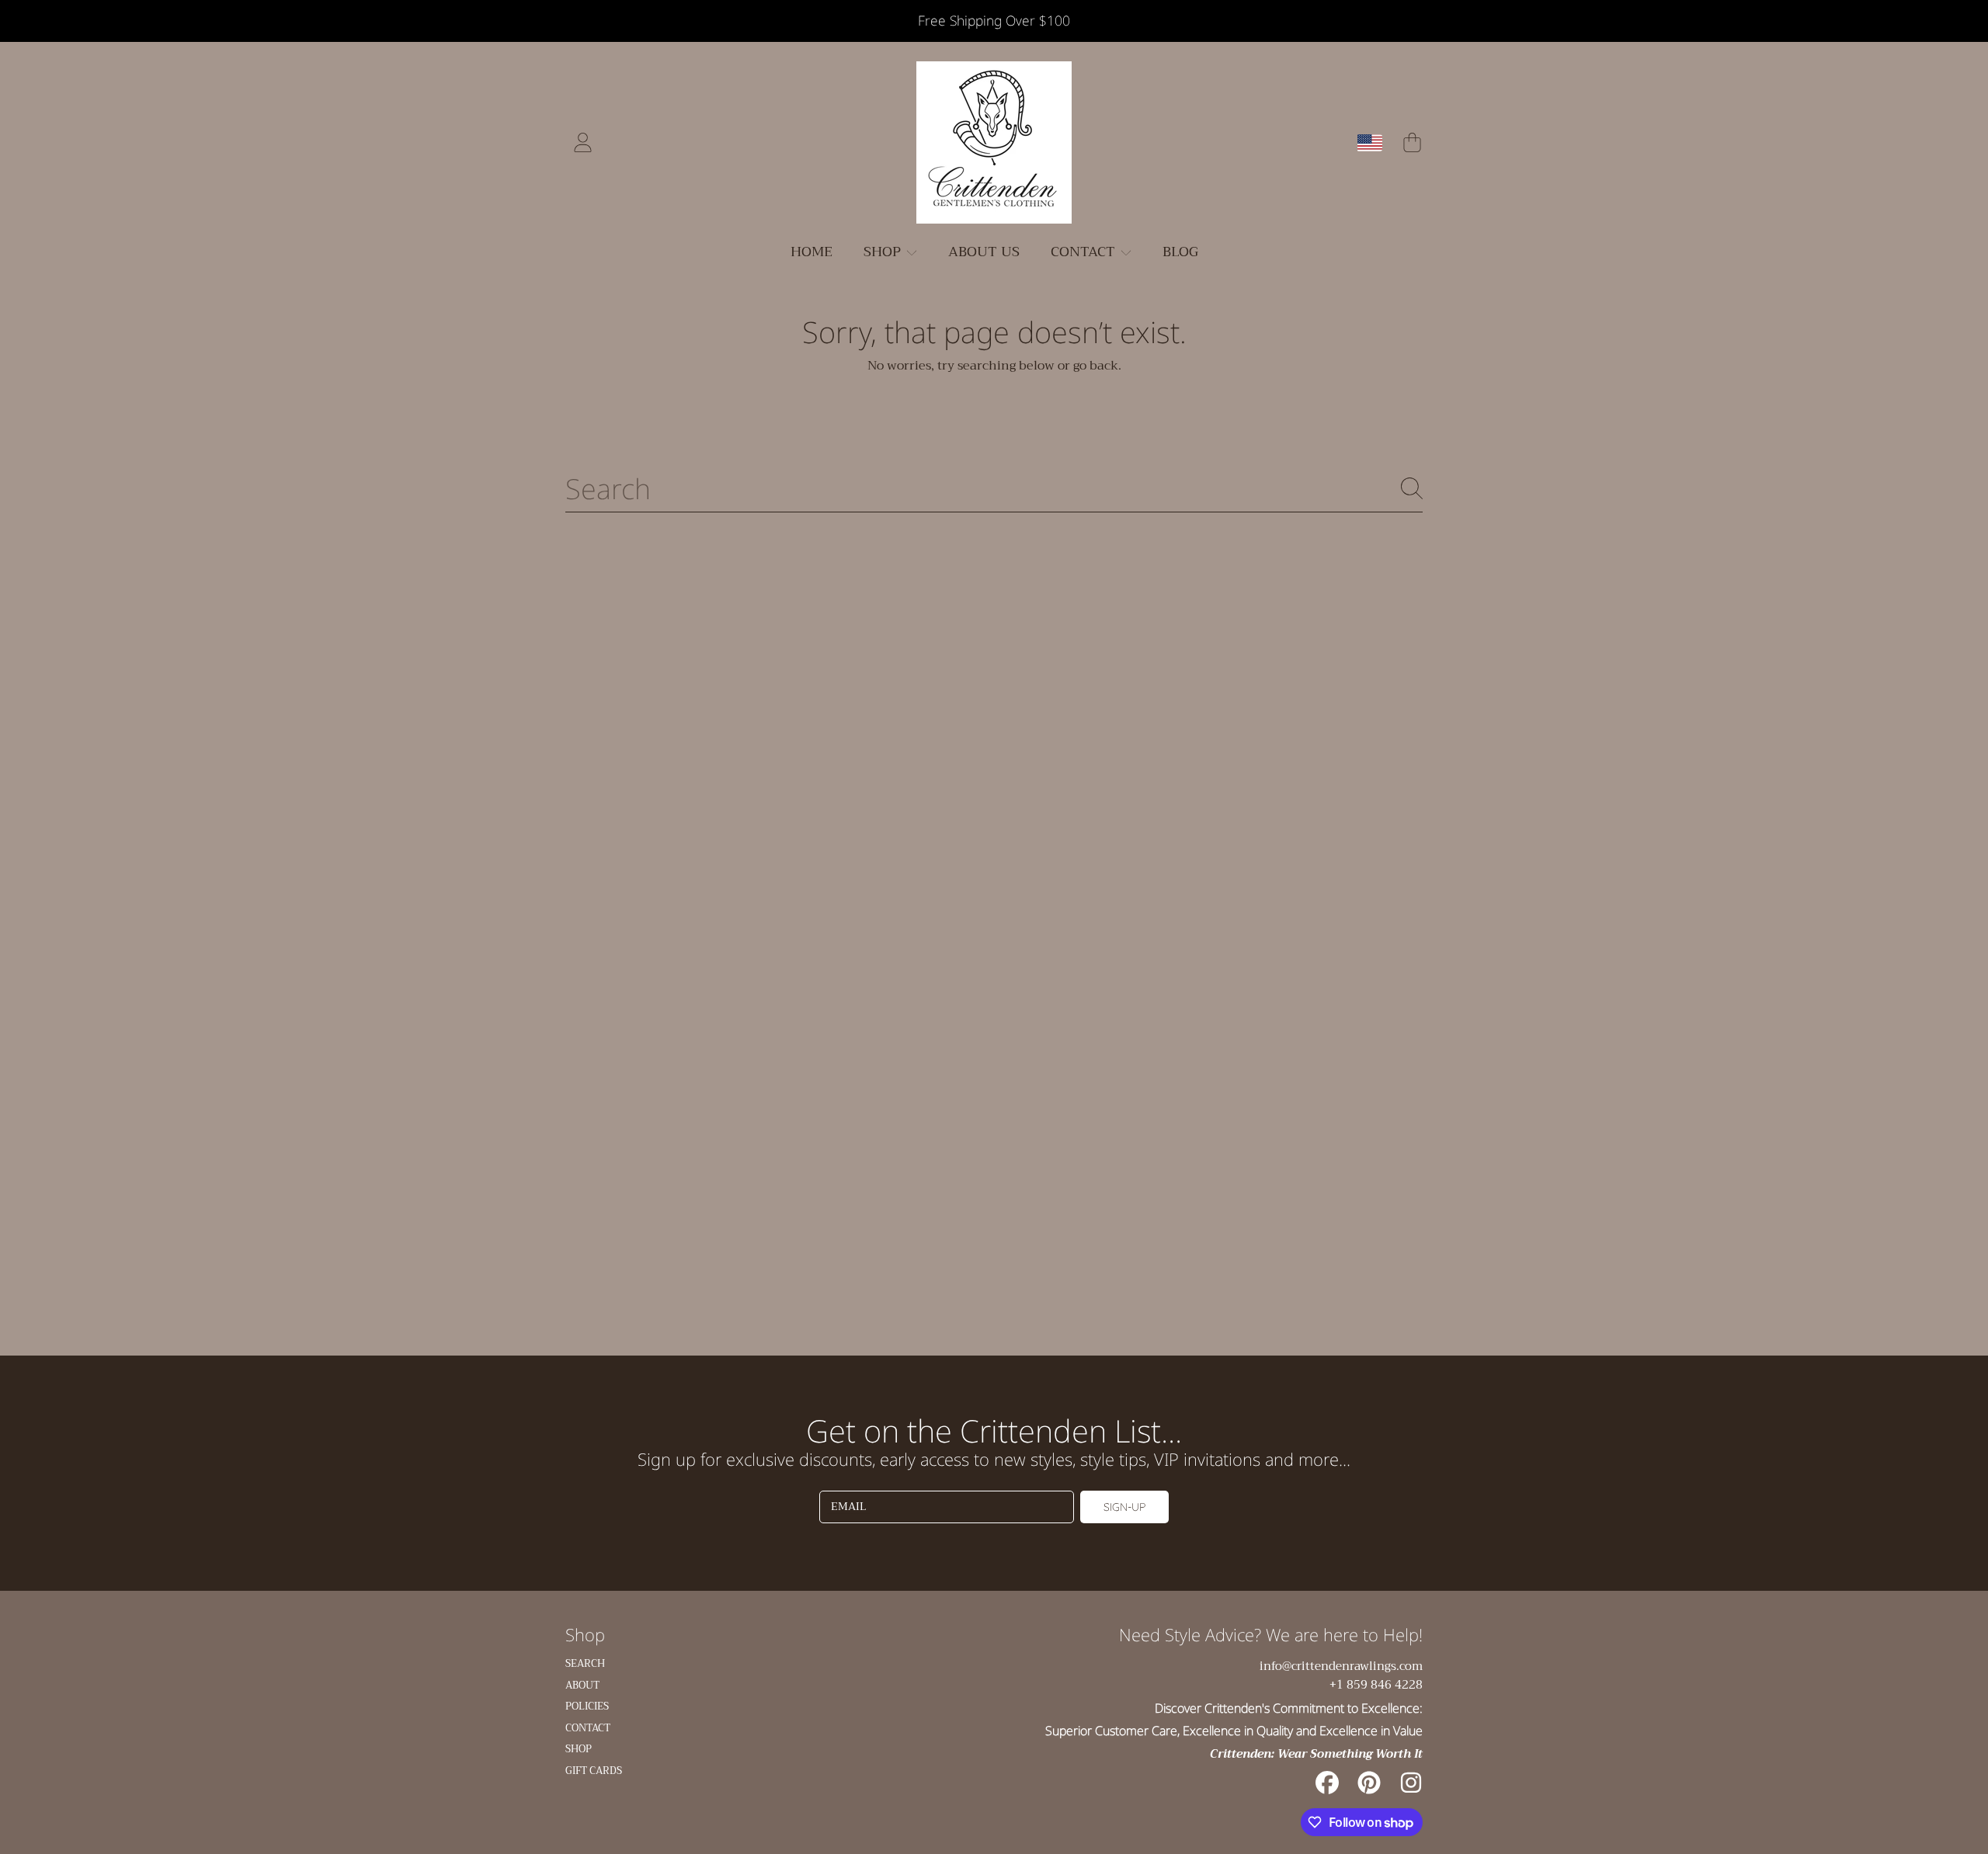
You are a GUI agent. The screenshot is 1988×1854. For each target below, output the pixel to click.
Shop (884, 252)
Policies (587, 1706)
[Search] (1412, 488)
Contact (1085, 252)
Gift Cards (594, 1771)
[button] (1412, 143)
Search (585, 1663)
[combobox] (994, 488)
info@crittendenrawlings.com (1341, 1666)
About (582, 1685)
